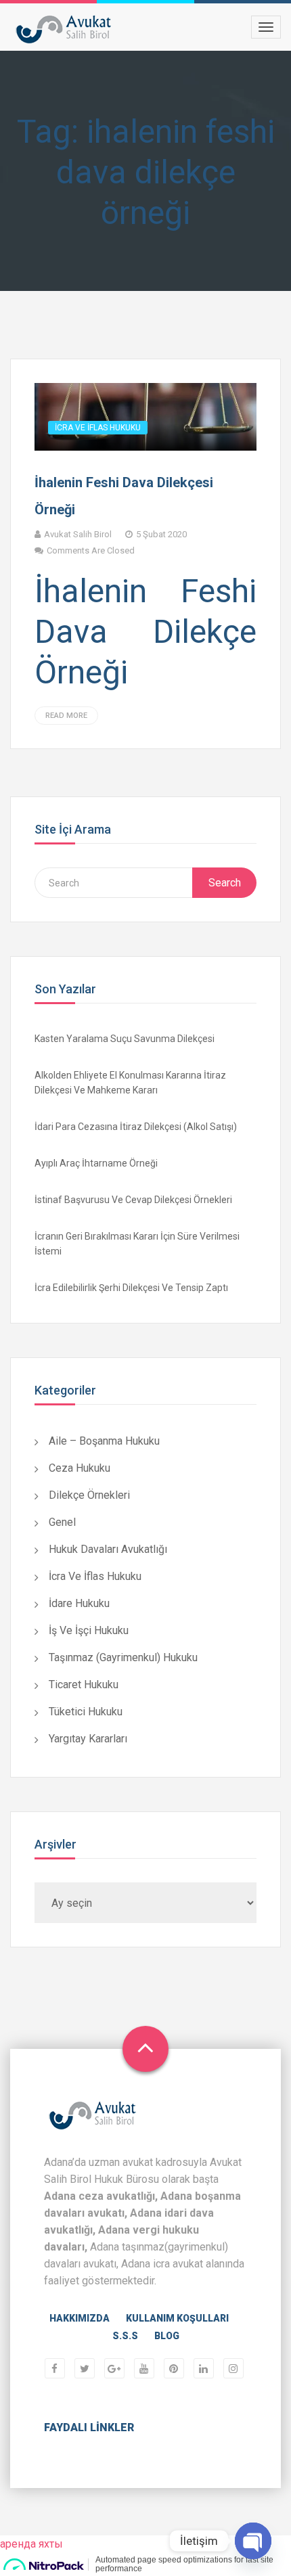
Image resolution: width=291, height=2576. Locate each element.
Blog (167, 2336)
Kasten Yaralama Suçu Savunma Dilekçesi (125, 1039)
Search (225, 883)
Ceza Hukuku (80, 1468)
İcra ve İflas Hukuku (98, 428)
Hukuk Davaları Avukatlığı (108, 1549)
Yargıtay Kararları (88, 1739)
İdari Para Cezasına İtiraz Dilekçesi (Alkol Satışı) (136, 1127)
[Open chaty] (253, 2541)
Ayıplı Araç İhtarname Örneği (96, 1163)
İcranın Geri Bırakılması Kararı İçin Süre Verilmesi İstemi (137, 1244)
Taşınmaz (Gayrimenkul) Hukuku (123, 1657)
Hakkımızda (80, 2318)
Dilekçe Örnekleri (89, 1495)
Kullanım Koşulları (177, 2318)
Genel (62, 1522)
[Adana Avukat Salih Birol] (64, 29)
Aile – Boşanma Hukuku (104, 1441)
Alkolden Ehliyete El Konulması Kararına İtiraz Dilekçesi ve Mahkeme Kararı (130, 1083)
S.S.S (125, 2336)
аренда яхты (31, 2544)
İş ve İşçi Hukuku (89, 1630)
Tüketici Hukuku (86, 1712)
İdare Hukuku (79, 1603)
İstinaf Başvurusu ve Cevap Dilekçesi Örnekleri (133, 1200)
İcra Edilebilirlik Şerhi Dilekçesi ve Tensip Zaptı (131, 1288)
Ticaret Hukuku (84, 1685)
